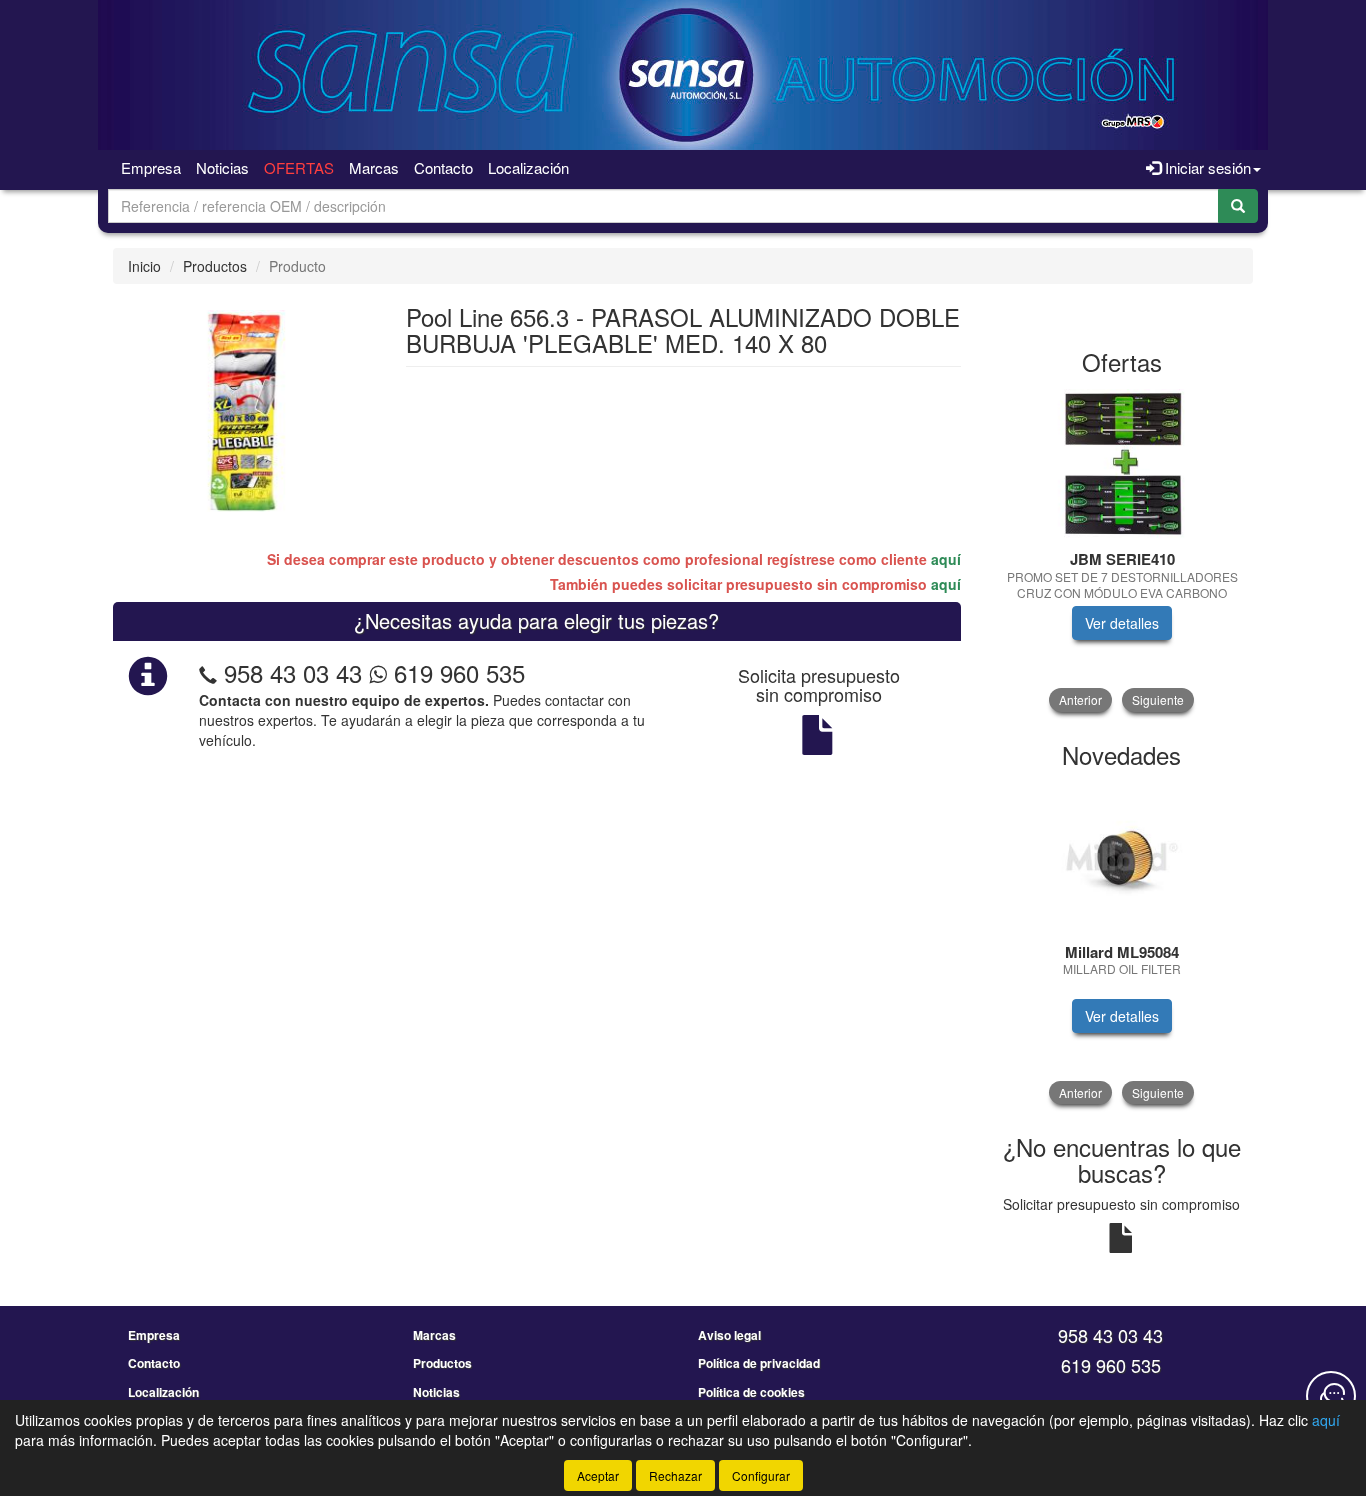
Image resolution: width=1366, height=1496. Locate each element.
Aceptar (598, 1475)
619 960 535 (456, 672)
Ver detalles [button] (1122, 623)
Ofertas (299, 167)
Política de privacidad (759, 1363)
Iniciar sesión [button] (1206, 167)
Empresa (151, 167)
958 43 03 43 (293, 672)
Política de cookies (751, 1392)
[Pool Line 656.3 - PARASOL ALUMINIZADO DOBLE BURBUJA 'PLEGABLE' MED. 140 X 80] (244, 409)
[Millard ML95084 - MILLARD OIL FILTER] (1122, 857)
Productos (215, 266)
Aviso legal (729, 1335)
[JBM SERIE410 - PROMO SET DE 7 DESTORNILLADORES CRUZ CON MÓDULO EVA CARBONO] (1122, 464)
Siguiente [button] (1158, 699)
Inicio (144, 266)
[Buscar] (1238, 206)
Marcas (374, 167)
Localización (528, 167)
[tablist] (1122, 550)
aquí (946, 559)
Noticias (222, 167)
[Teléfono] (208, 672)
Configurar (761, 1475)
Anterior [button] (1080, 699)
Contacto (443, 167)
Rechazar (675, 1475)
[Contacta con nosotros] (1331, 1396)
